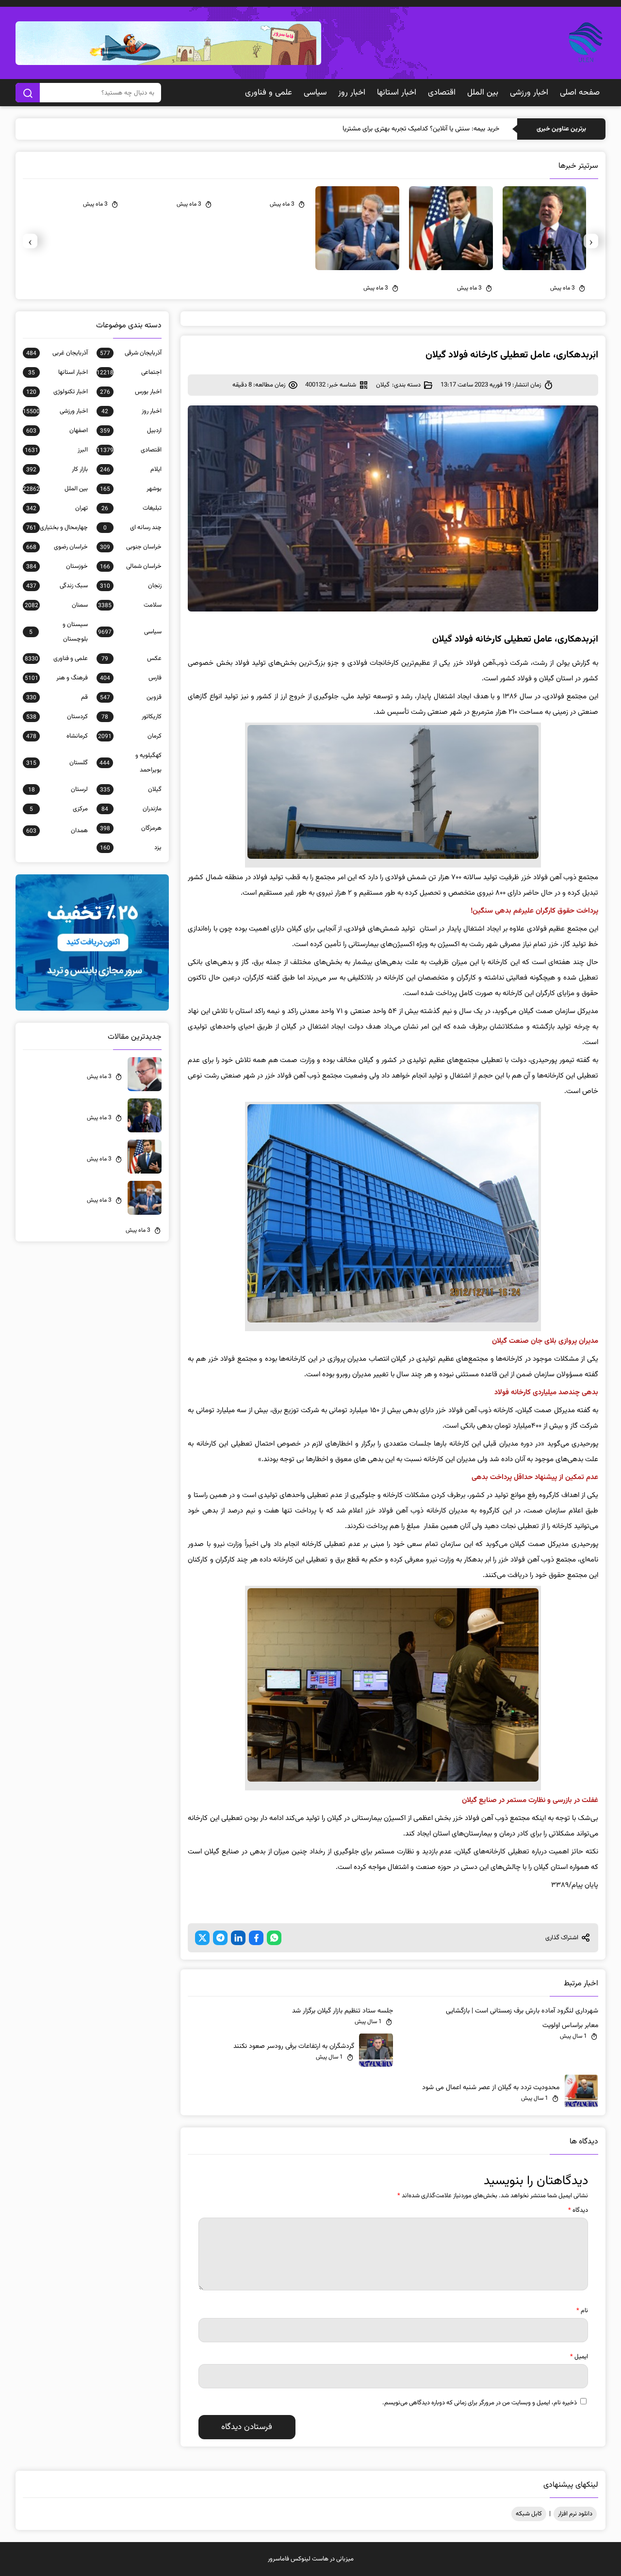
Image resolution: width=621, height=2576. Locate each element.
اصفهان (57, 431)
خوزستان (57, 566)
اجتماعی (129, 372)
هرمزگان (131, 828)
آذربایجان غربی (57, 353)
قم (57, 697)
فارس (131, 678)
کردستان (57, 717)
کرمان (130, 736)
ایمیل (579, 2357)
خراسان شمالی (131, 566)
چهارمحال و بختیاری (57, 528)
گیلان (383, 385)
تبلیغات (131, 508)
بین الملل (483, 93)
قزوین (131, 697)
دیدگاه (578, 2210)
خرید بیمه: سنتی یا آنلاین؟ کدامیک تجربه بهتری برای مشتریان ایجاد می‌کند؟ (400, 129)
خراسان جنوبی (131, 547)
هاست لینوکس (310, 2559)
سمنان (56, 605)
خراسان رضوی (57, 547)
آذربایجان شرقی (131, 353)
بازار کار (57, 469)
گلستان (57, 763)
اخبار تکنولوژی (57, 392)
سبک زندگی (57, 586)
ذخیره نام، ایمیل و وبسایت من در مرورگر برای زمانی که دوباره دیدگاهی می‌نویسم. (480, 2403)
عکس (131, 659)
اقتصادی (442, 93)
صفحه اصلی (580, 93)
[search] (28, 93)
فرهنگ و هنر (56, 678)
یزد (131, 848)
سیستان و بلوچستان (58, 632)
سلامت (130, 605)
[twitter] (202, 1938)
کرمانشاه (57, 736)
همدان (57, 831)
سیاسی (315, 93)
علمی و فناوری (269, 93)
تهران (57, 508)
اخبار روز (352, 93)
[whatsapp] (274, 1938)
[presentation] (591, 241)
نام (582, 2311)
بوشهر (131, 489)
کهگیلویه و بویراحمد (131, 763)
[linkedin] (238, 1938)
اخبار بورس (131, 392)
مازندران (131, 809)
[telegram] (220, 1938)
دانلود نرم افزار (575, 2514)
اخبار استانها (397, 93)
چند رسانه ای (132, 528)
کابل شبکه (529, 2514)
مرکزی (59, 809)
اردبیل (131, 431)
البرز (56, 450)
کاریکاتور (131, 717)
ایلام (131, 469)
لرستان (58, 789)
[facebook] (256, 1938)
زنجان (131, 586)
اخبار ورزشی (529, 93)
